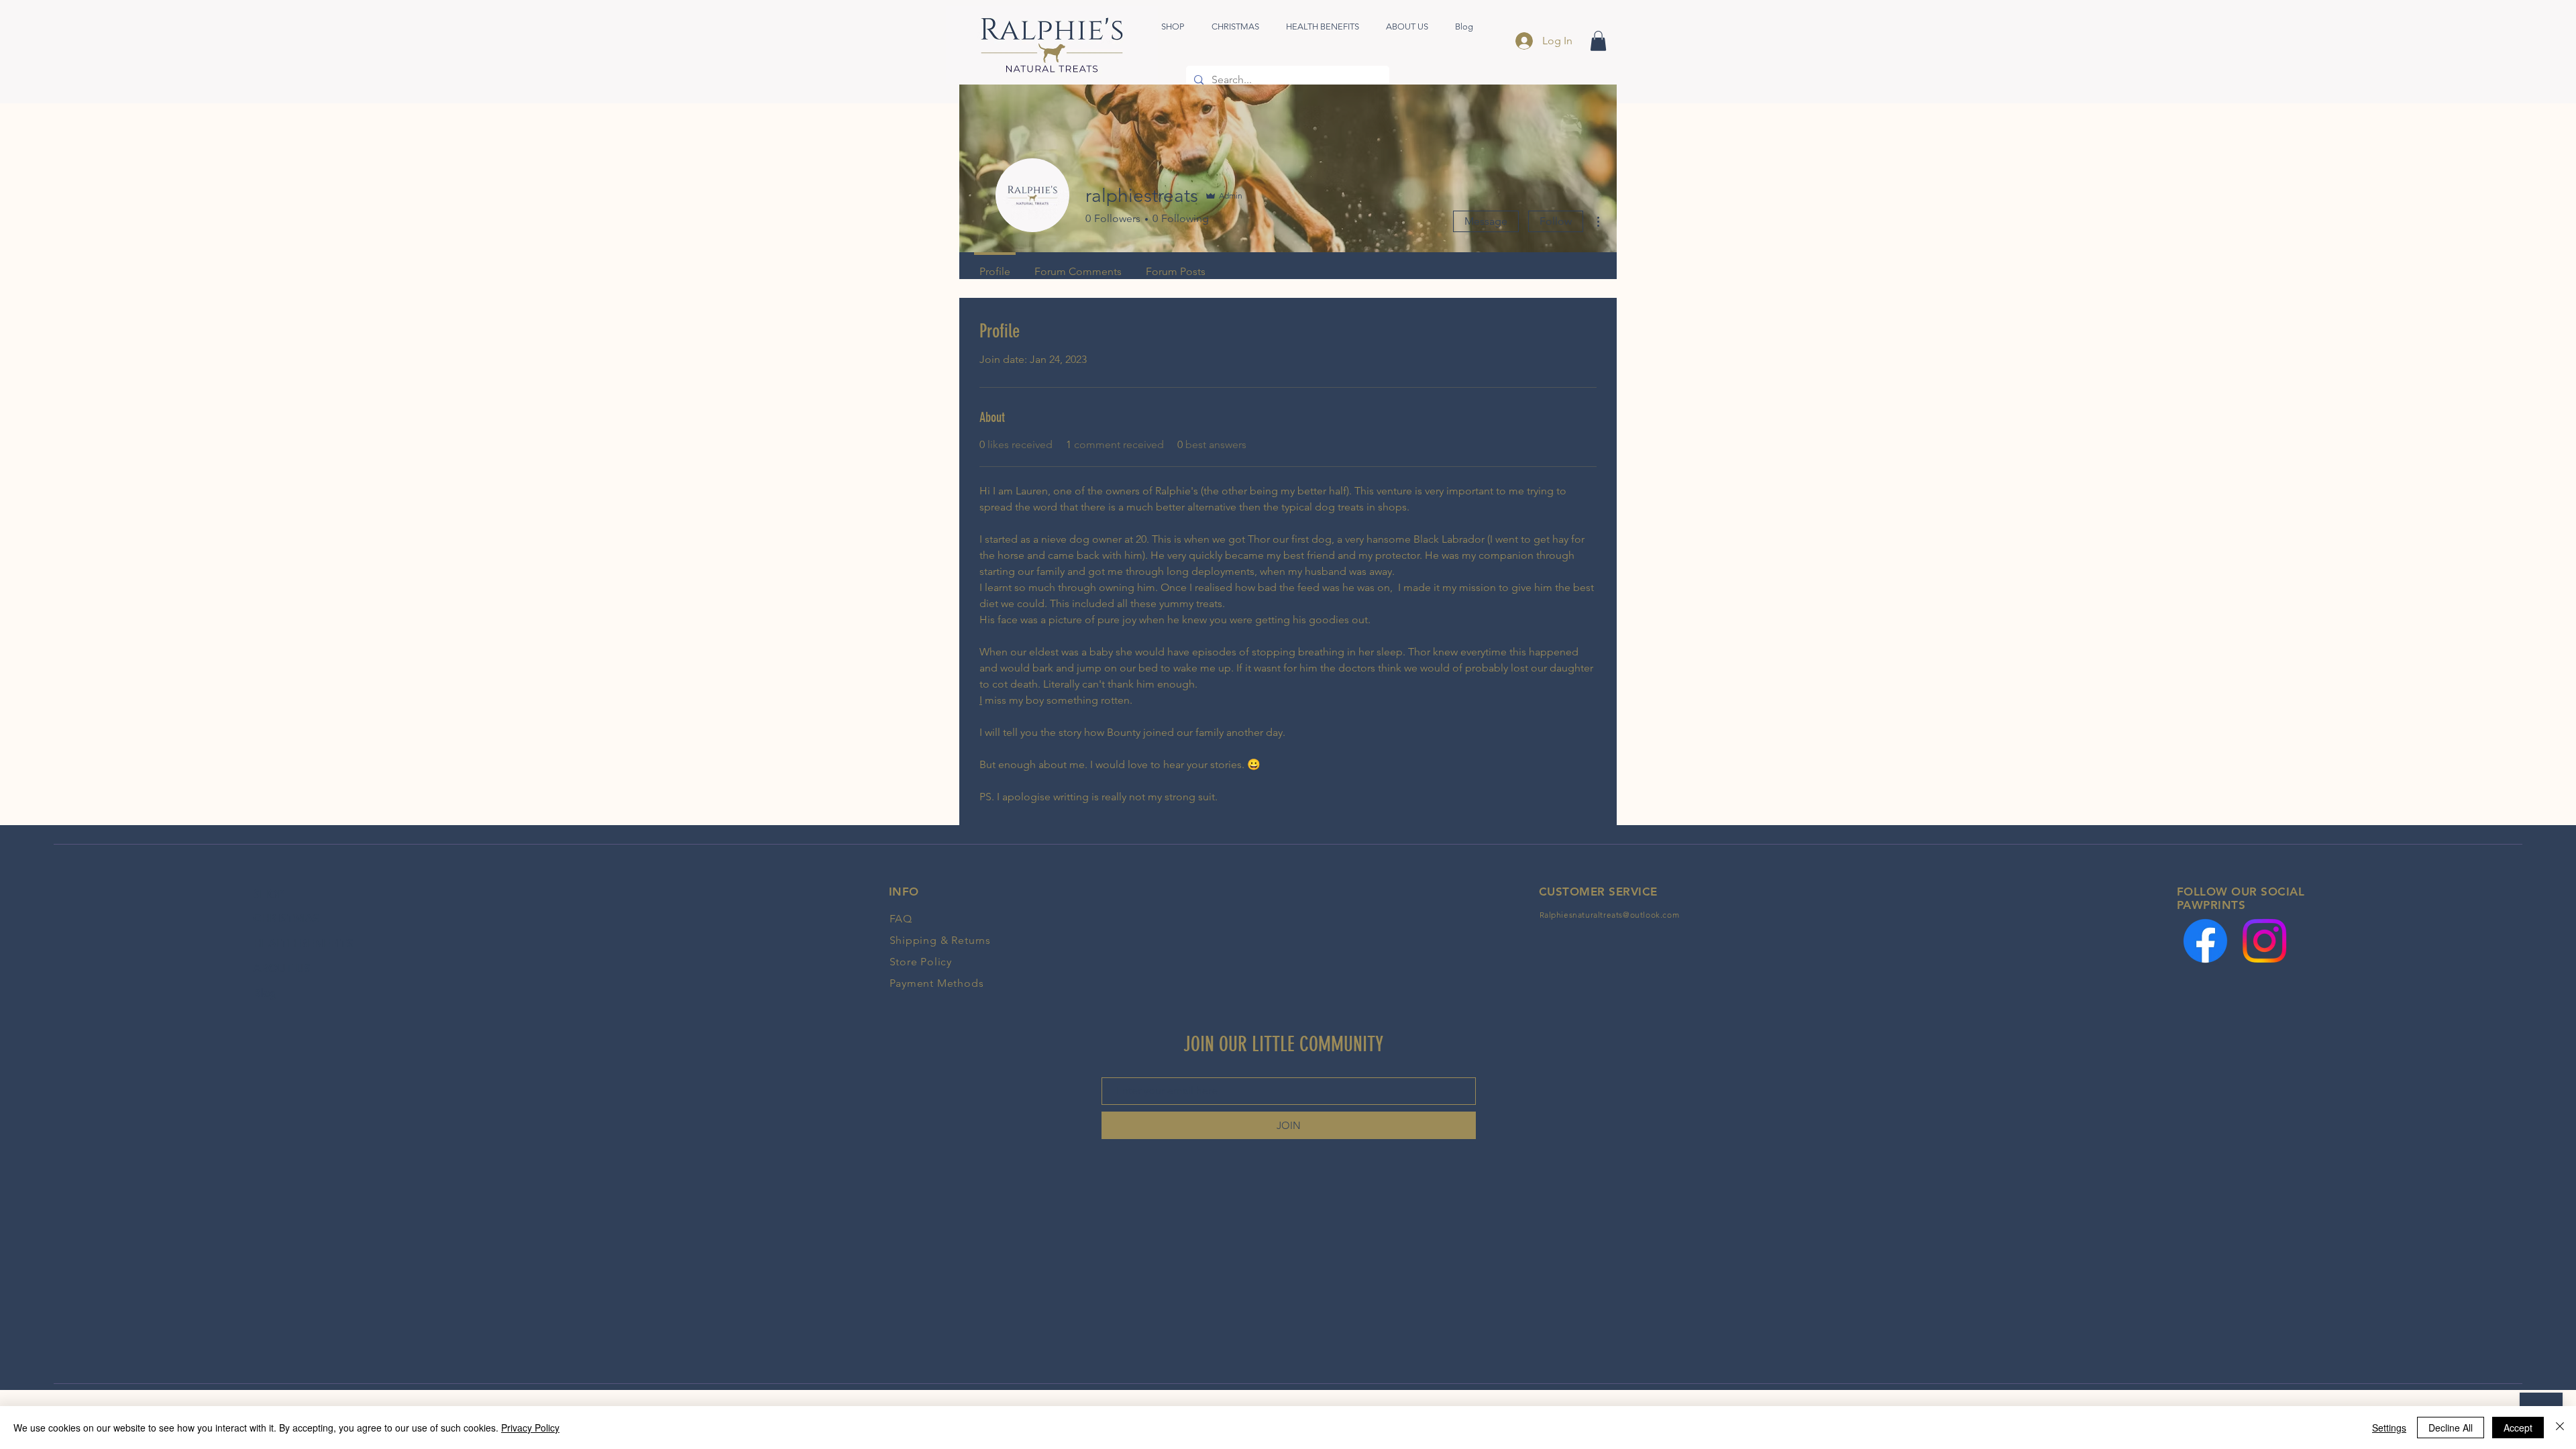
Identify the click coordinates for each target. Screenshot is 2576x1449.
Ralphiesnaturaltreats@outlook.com (1610, 915)
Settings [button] (2389, 1428)
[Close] (2560, 1428)
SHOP (269, 894)
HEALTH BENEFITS (303, 943)
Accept (2518, 1428)
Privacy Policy (530, 1428)
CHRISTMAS (286, 918)
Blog (265, 993)
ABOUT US (282, 968)
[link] (1598, 41)
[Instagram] (2264, 941)
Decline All (2451, 1428)
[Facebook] (2205, 941)
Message (1486, 221)
